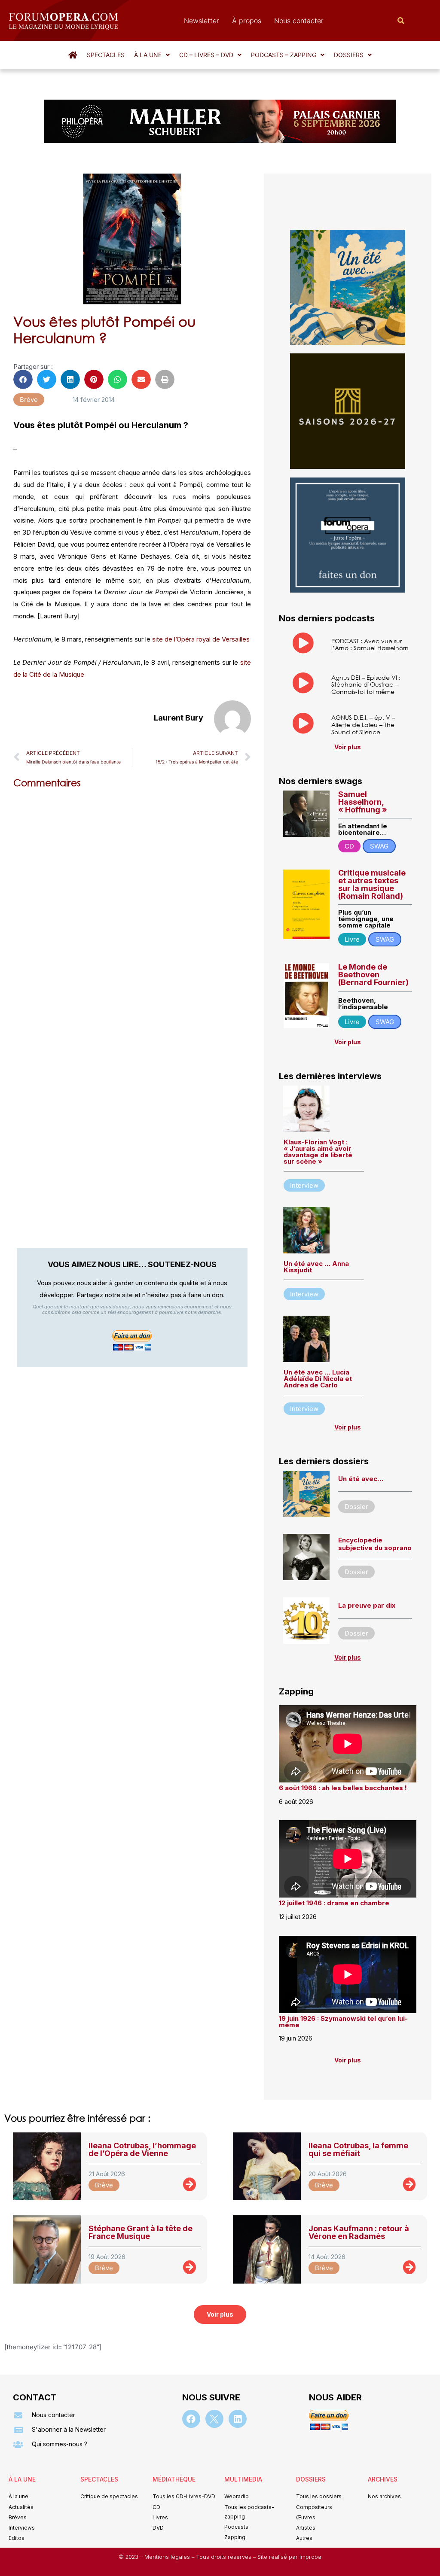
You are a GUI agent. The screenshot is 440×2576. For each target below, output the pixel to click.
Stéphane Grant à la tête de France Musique (141, 2232)
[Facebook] (191, 2419)
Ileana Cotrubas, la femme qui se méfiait (358, 2149)
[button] (152, 55)
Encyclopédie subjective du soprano (375, 1544)
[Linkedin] (238, 2419)
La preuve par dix (367, 1605)
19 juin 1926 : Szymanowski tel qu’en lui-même (343, 2022)
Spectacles (106, 55)
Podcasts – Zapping (284, 55)
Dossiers (349, 55)
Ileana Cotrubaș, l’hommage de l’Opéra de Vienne (142, 2149)
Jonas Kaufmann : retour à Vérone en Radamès (359, 2232)
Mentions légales (168, 2557)
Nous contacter (299, 21)
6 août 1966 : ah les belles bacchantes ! (343, 1788)
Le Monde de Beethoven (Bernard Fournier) (373, 975)
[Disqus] (132, 905)
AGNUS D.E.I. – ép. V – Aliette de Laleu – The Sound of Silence (363, 725)
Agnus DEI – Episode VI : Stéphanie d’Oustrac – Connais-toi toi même (366, 685)
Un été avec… (361, 1479)
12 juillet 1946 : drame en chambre (334, 1903)
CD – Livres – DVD (206, 55)
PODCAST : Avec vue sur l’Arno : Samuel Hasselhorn (370, 645)
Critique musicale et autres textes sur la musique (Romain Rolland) (372, 884)
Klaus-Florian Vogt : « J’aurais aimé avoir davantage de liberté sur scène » (318, 1152)
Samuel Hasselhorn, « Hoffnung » (363, 802)
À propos (247, 21)
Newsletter (202, 21)
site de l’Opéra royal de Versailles (201, 639)
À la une (148, 55)
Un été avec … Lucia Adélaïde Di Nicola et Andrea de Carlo (318, 1379)
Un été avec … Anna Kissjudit (316, 1267)
